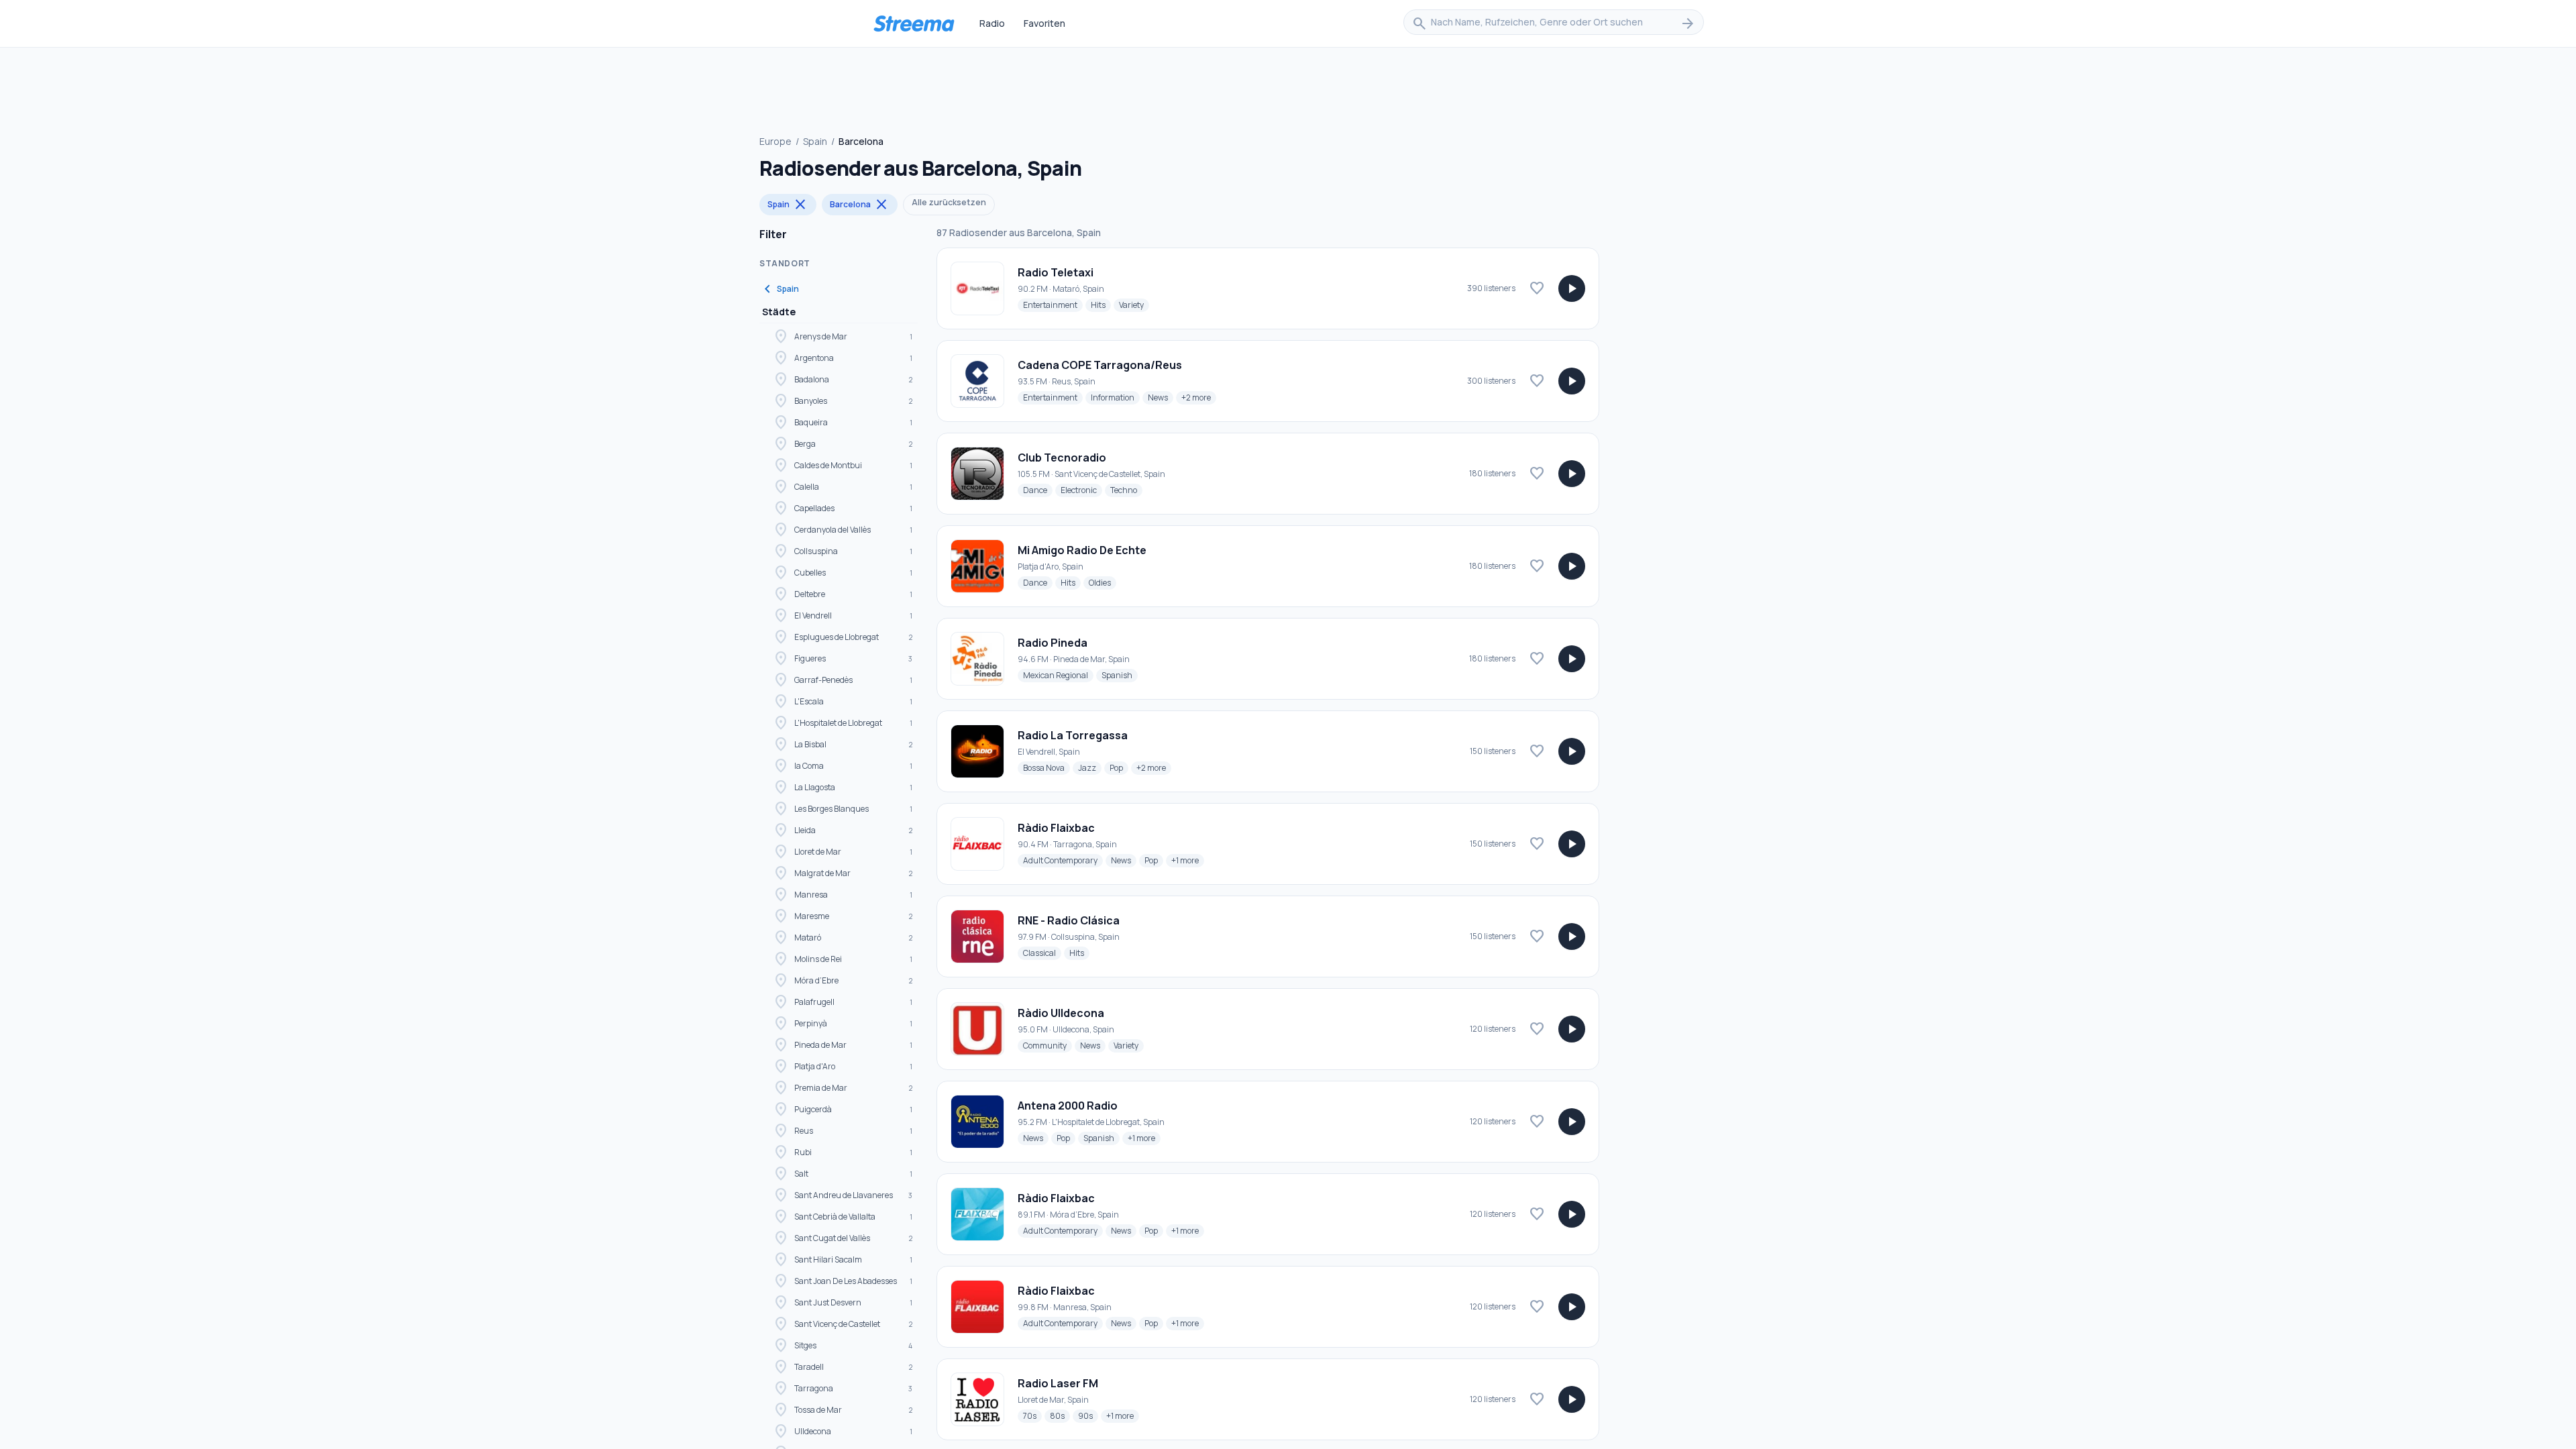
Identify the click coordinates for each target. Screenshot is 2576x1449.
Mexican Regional (1058, 675)
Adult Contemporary (1063, 860)
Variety (1134, 305)
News (1161, 397)
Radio (992, 23)
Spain (815, 141)
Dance (1038, 490)
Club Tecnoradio (1062, 458)
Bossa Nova (1046, 767)
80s (1060, 1415)
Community (1048, 1045)
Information (1115, 397)
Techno (1126, 490)
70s (1032, 1415)
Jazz (1090, 767)
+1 (1188, 860)
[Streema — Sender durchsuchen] (914, 23)
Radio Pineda (1053, 643)
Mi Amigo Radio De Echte (1082, 550)
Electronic (1081, 490)
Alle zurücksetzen (949, 202)
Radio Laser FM (1058, 1383)
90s (1088, 1415)
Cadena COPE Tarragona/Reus (1100, 365)
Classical (1042, 953)
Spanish (1120, 675)
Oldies (1103, 582)
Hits (1101, 305)
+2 (1199, 397)
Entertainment (1053, 305)
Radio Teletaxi (1056, 272)
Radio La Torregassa (1073, 735)
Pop (1119, 767)
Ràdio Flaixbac (1056, 828)
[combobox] (1554, 23)
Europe (775, 141)
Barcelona (860, 205)
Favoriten (1044, 23)
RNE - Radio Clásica (1069, 920)
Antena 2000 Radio (1068, 1106)
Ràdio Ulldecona (1061, 1013)
